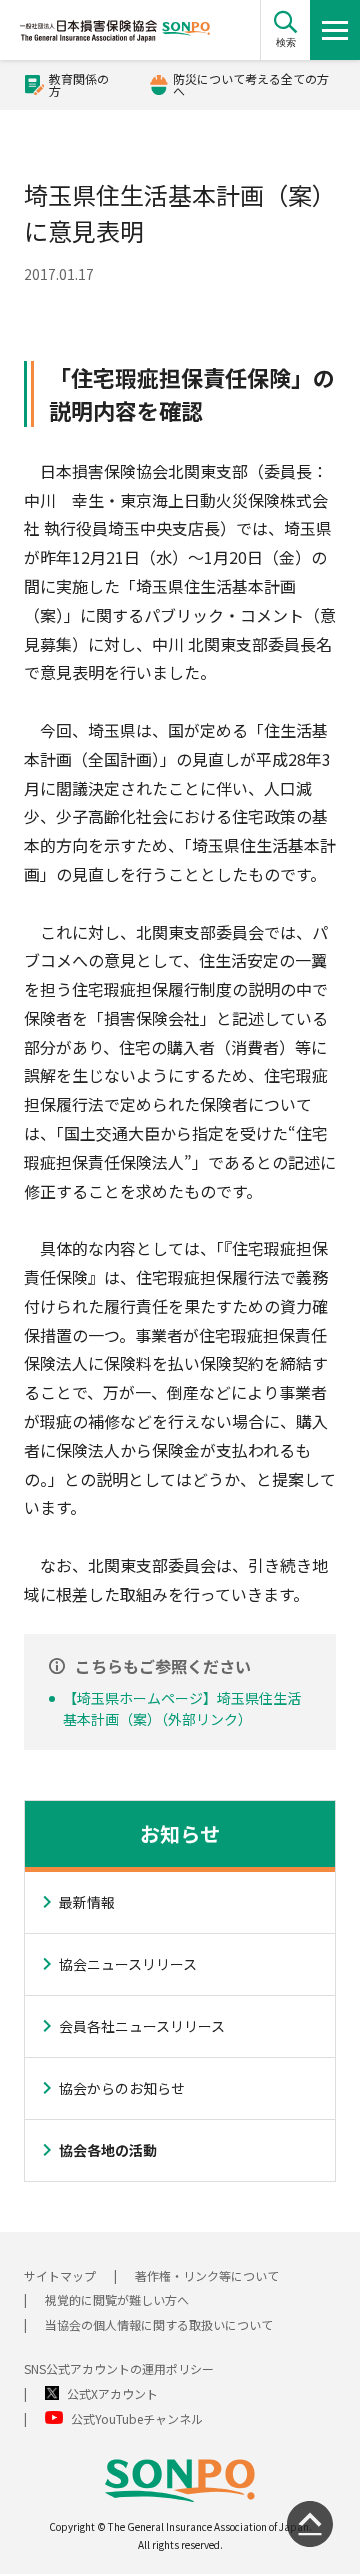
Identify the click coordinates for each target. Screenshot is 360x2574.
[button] (285, 30)
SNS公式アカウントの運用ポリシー (119, 2368)
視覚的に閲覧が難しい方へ (117, 2299)
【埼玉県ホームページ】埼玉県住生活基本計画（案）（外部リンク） (182, 1708)
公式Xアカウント (112, 2393)
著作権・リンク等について (207, 2275)
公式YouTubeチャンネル (137, 2418)
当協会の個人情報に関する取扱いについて (159, 2324)
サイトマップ (60, 2275)
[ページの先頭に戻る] (310, 2524)
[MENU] (335, 30)
